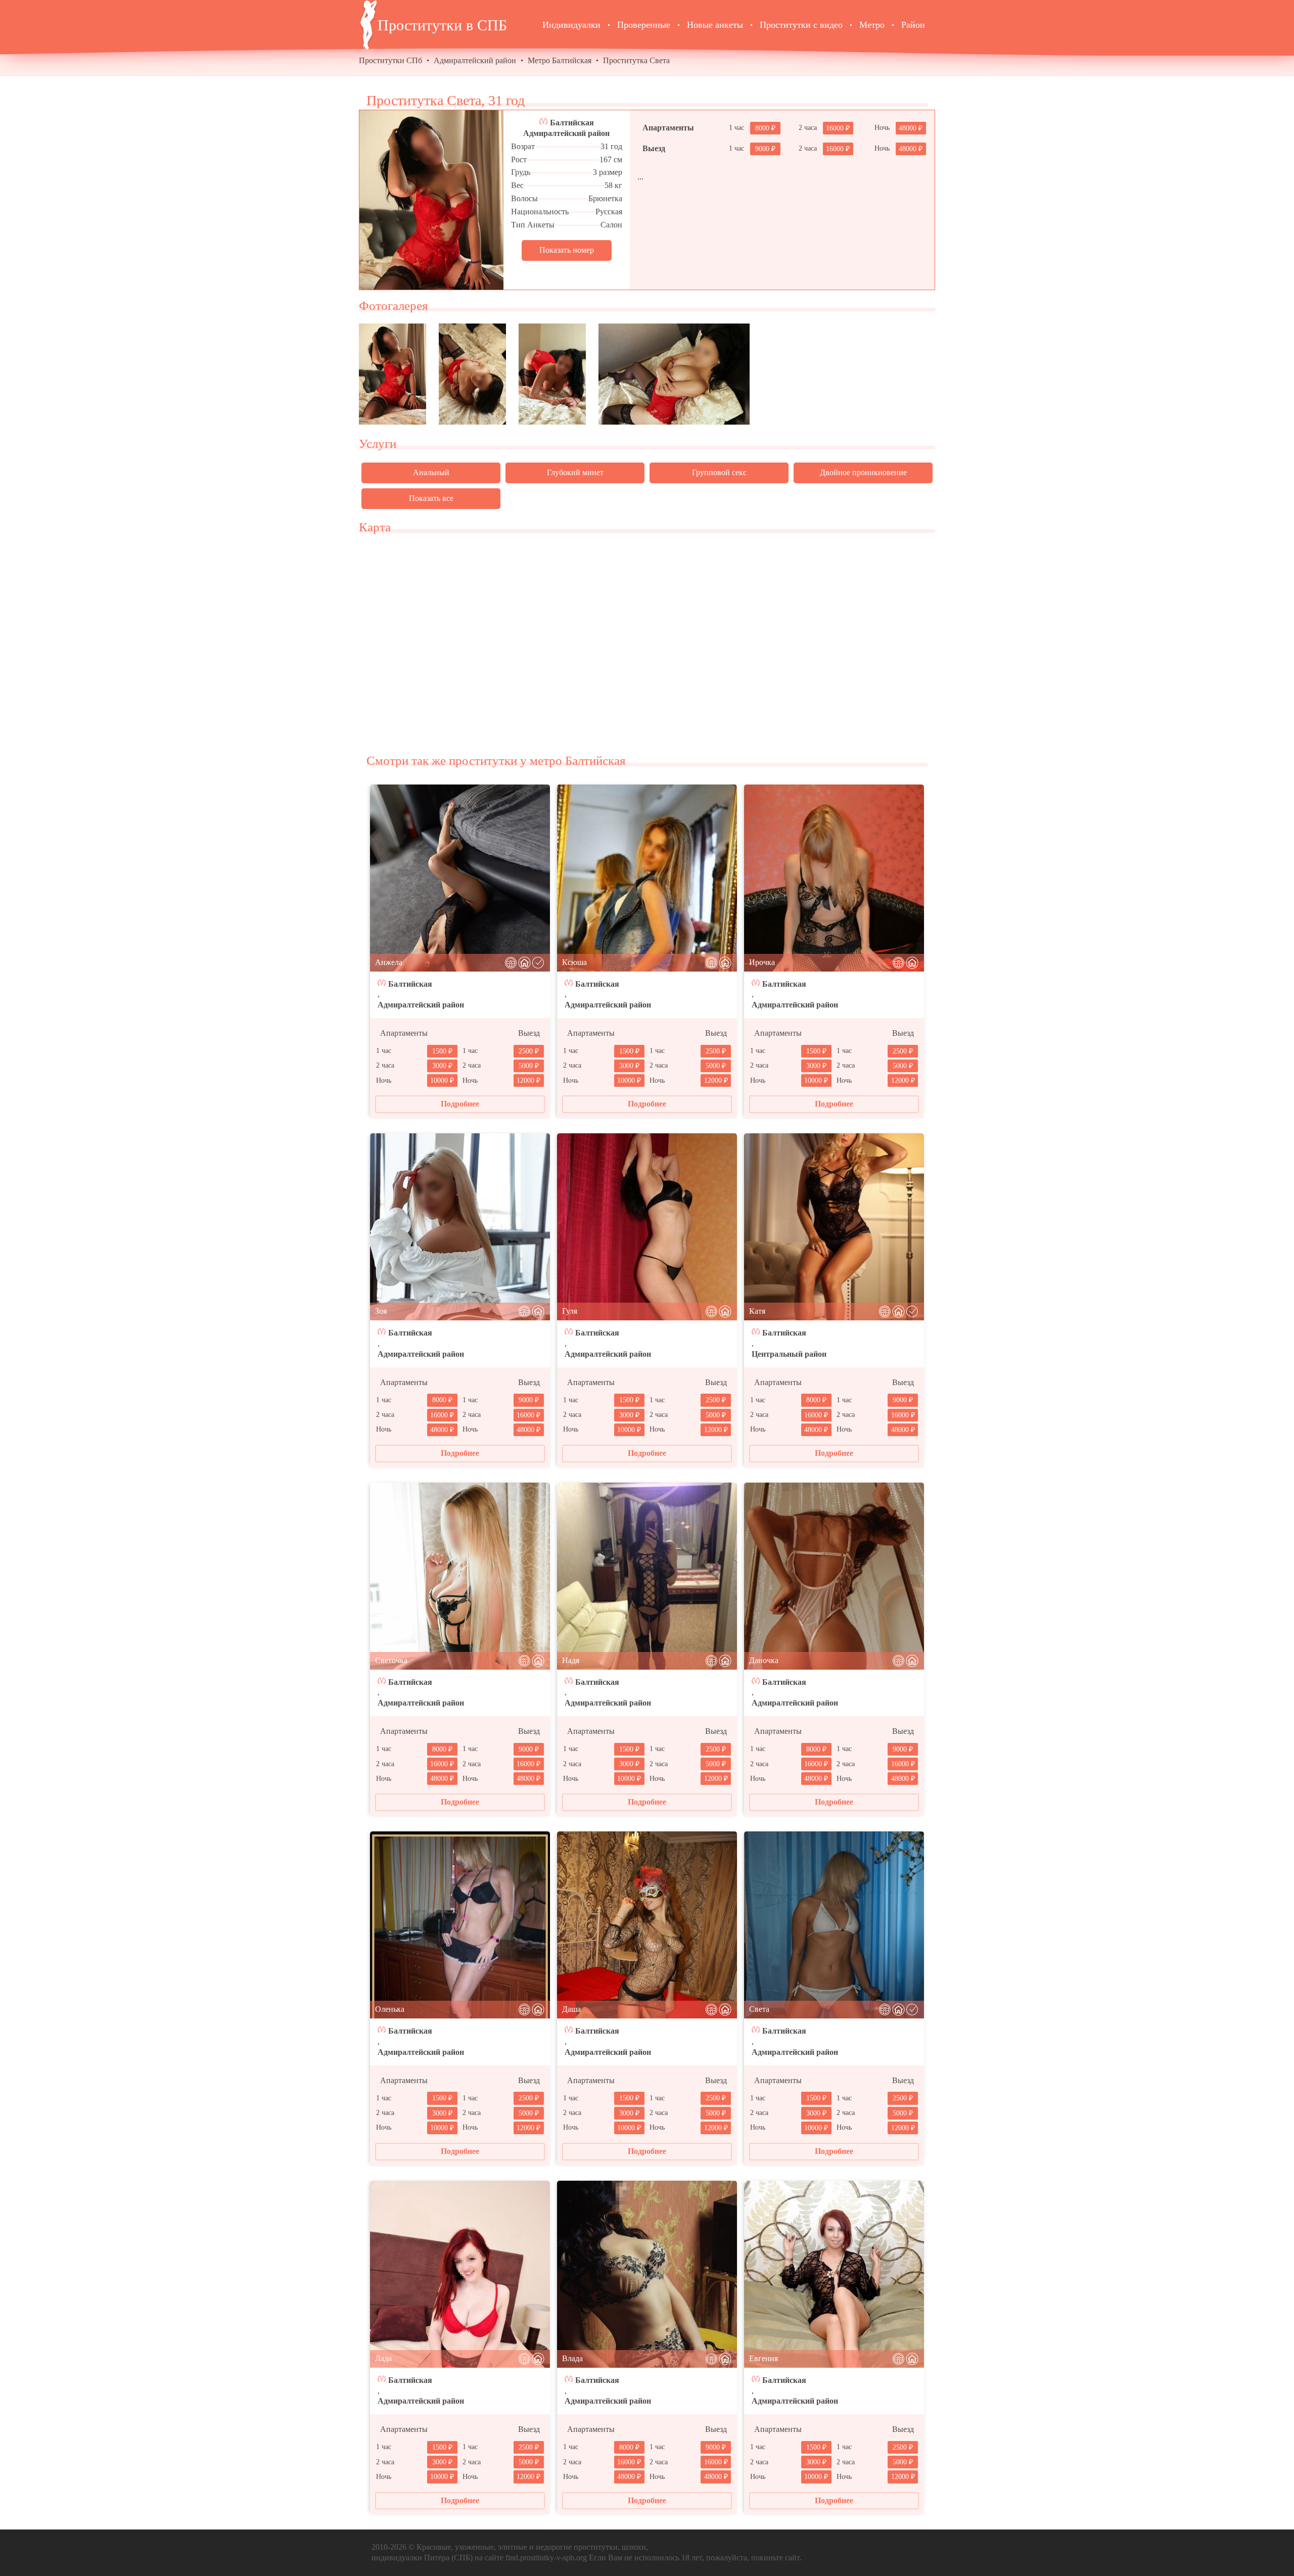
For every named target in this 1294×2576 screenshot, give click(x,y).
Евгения (764, 2358)
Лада (383, 2358)
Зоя (381, 1311)
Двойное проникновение (863, 472)
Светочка (391, 1660)
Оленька (390, 2009)
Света (759, 2009)
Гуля (570, 1311)
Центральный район (789, 1354)
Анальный (431, 472)
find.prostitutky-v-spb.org (546, 2558)
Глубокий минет (575, 472)
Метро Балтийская (560, 60)
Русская (609, 212)
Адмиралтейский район (475, 60)
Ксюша (574, 962)
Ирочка (762, 962)
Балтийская (572, 123)
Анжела (389, 962)
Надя (571, 1660)
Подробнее (460, 1104)
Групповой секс (719, 472)
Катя (757, 1311)
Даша (571, 2009)
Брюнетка (605, 198)
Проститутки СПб (390, 60)
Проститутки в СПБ (442, 25)
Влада (572, 2358)
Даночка (764, 1660)
